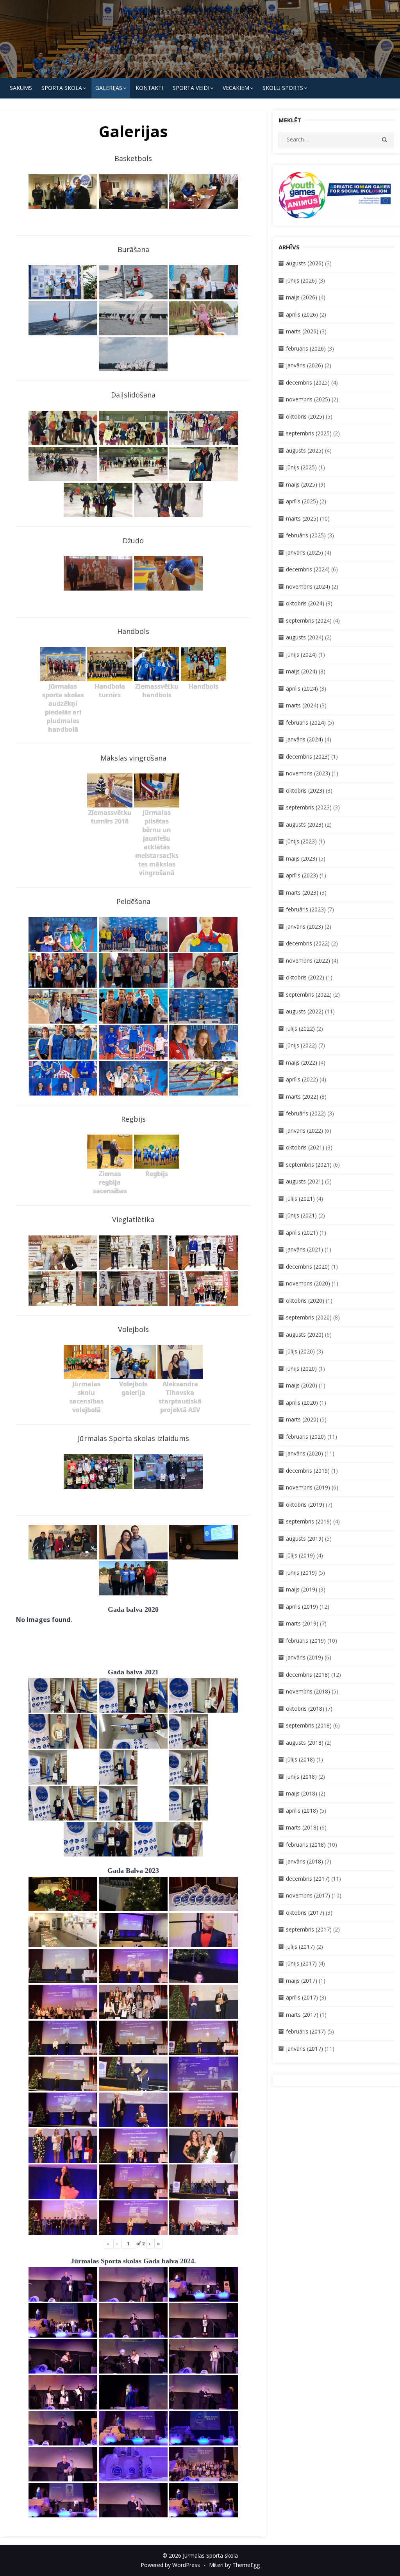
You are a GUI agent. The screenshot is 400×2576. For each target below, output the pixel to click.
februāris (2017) (306, 2031)
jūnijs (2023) (301, 841)
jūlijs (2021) (300, 1198)
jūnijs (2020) (301, 1369)
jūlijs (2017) (300, 1947)
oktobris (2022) (305, 977)
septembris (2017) (309, 1929)
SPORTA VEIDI (191, 88)
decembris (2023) (308, 756)
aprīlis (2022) (302, 1079)
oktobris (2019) (305, 1505)
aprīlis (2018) (302, 1811)
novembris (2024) (308, 586)
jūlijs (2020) (300, 1351)
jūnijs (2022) (301, 1045)
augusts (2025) (305, 450)
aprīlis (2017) (302, 1997)
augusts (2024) (305, 637)
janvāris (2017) (304, 2049)
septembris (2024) (309, 620)
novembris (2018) (308, 1691)
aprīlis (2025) (302, 501)
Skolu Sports (283, 88)
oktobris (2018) (305, 1709)
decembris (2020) (308, 1267)
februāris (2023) (306, 909)
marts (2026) (302, 331)
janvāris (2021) (304, 1249)
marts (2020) (302, 1419)
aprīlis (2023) (302, 875)
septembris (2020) (309, 1317)
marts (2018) (302, 1827)
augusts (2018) (305, 1743)
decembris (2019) (308, 1471)
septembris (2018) (309, 1725)
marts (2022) (302, 1096)
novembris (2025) (308, 399)
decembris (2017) (308, 1879)
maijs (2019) (302, 1589)
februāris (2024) (306, 722)
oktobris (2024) (305, 603)
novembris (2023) (308, 773)
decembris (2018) (308, 1675)
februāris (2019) (306, 1641)
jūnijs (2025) (301, 467)
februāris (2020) (306, 1437)
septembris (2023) (309, 807)
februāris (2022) (306, 1113)
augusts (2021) (305, 1181)
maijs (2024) (302, 671)
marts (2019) (302, 1623)
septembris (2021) (309, 1164)
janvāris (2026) (304, 365)
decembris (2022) (308, 943)
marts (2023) (302, 892)
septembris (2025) (309, 433)
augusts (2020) (305, 1335)
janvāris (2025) (304, 552)
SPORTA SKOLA (62, 88)
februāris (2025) (306, 535)
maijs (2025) (302, 484)
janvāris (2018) (304, 1861)
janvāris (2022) (304, 1130)
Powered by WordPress (170, 2565)
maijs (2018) (302, 1793)
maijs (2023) (302, 858)
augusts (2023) (305, 824)
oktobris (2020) (305, 1301)
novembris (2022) (308, 960)
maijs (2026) (302, 297)
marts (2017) (302, 2015)
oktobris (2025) (305, 416)
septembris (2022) (309, 994)
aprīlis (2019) (302, 1607)
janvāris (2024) (304, 739)
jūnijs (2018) (301, 1777)
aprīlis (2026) (302, 314)
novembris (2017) (308, 1895)
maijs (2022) (302, 1062)
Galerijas (109, 88)
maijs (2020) (302, 1385)
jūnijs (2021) (301, 1215)
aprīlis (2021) (302, 1233)
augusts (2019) (305, 1539)
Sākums (21, 88)
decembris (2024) (308, 569)
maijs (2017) (302, 1981)
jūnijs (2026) (301, 280)
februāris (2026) (306, 348)
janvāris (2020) (304, 1453)
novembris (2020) (308, 1283)
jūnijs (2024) (301, 654)
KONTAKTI (149, 88)
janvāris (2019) (304, 1657)
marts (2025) (302, 518)
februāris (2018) (306, 1845)
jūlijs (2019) (300, 1555)
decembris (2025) (308, 382)
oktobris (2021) (305, 1147)
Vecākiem (236, 88)
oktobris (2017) (305, 1913)
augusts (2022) (305, 1011)
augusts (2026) (305, 263)
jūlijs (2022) (300, 1028)
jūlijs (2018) (300, 1759)
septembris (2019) (309, 1521)
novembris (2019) (308, 1487)
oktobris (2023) (305, 790)
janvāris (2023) (304, 926)
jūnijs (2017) (301, 1963)
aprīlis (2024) (302, 688)
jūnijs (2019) (301, 1573)
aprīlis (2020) (302, 1403)
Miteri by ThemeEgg (234, 2565)
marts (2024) (302, 705)
